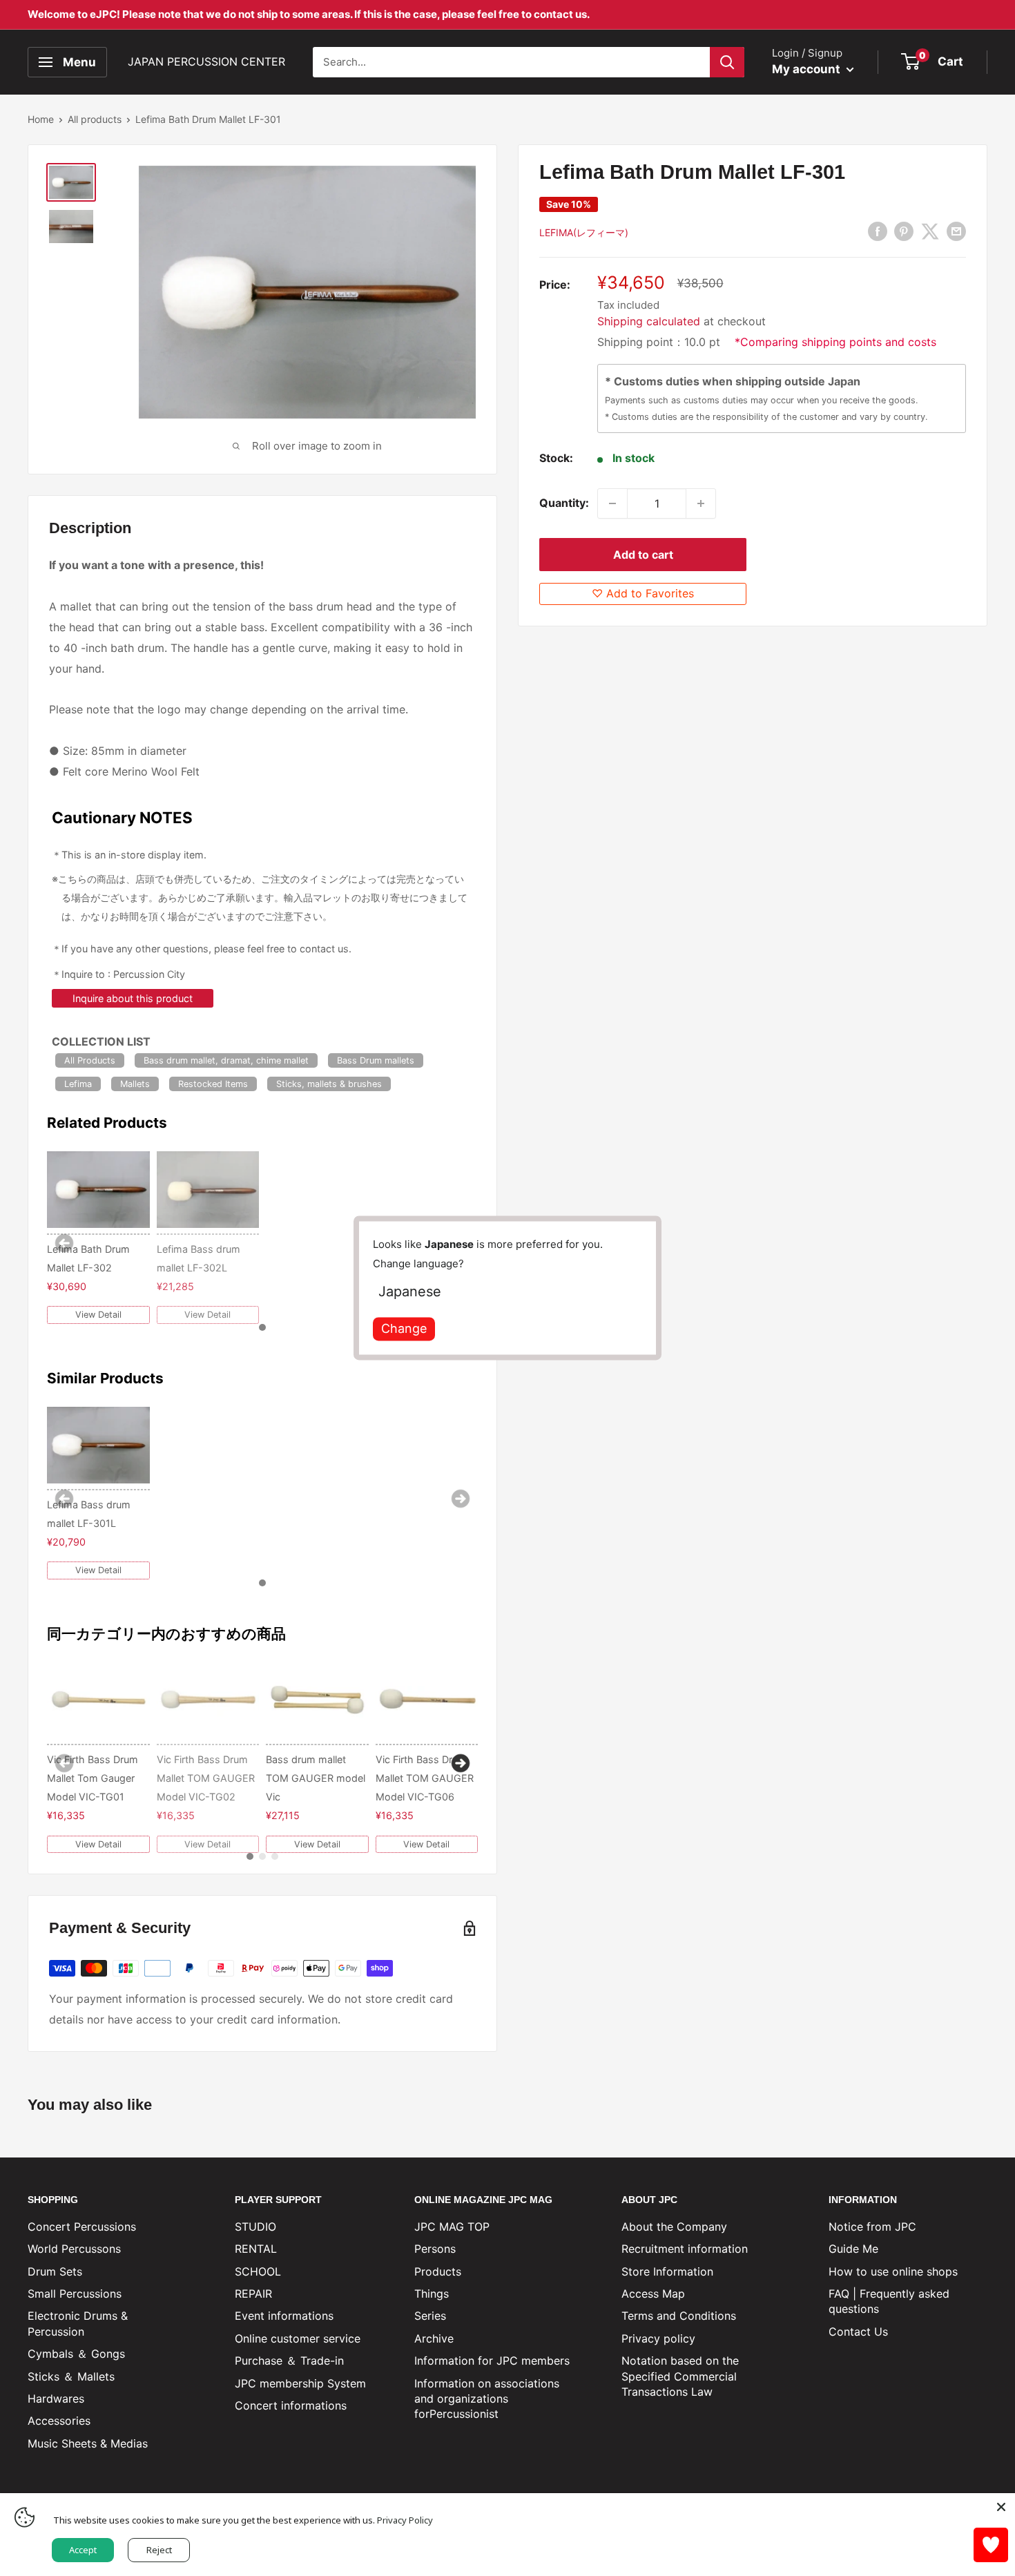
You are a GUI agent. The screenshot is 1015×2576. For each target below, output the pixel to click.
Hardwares (56, 2399)
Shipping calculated (649, 321)
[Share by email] (956, 231)
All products (95, 119)
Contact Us (858, 2332)
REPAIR (253, 2294)
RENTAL (256, 2249)
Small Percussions (75, 2294)
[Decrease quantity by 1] (612, 503)
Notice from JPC (872, 2227)
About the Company (674, 2227)
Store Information (667, 2271)
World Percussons (74, 2249)
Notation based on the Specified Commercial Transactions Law (680, 2376)
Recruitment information (685, 2249)
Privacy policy (658, 2338)
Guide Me (853, 2249)
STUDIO (255, 2227)
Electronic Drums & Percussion (78, 2323)
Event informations (284, 2316)
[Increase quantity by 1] (701, 503)
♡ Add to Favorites (643, 593)
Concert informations (291, 2405)
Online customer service (298, 2338)
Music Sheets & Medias (88, 2443)
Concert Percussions (82, 2227)
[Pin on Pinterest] (904, 231)
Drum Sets (55, 2271)
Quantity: (564, 503)
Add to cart (643, 555)
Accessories (59, 2421)
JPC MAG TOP (452, 2227)
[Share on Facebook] (878, 231)
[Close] (1001, 2507)
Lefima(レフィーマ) (584, 232)
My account (808, 69)
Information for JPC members (492, 2361)
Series (430, 2316)
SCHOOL (258, 2271)
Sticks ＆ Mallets (71, 2376)
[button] (262, 1327)
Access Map (653, 2294)
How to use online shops (893, 2271)
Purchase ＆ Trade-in (289, 2361)
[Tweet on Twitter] (930, 231)
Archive (434, 2338)
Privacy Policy (405, 2520)
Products (438, 2271)
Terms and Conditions (679, 2316)
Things (432, 2294)
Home (41, 119)
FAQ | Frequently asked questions (889, 2301)
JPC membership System (300, 2383)
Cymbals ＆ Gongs (76, 2354)
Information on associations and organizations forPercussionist (487, 2399)
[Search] (727, 62)
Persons (435, 2249)
